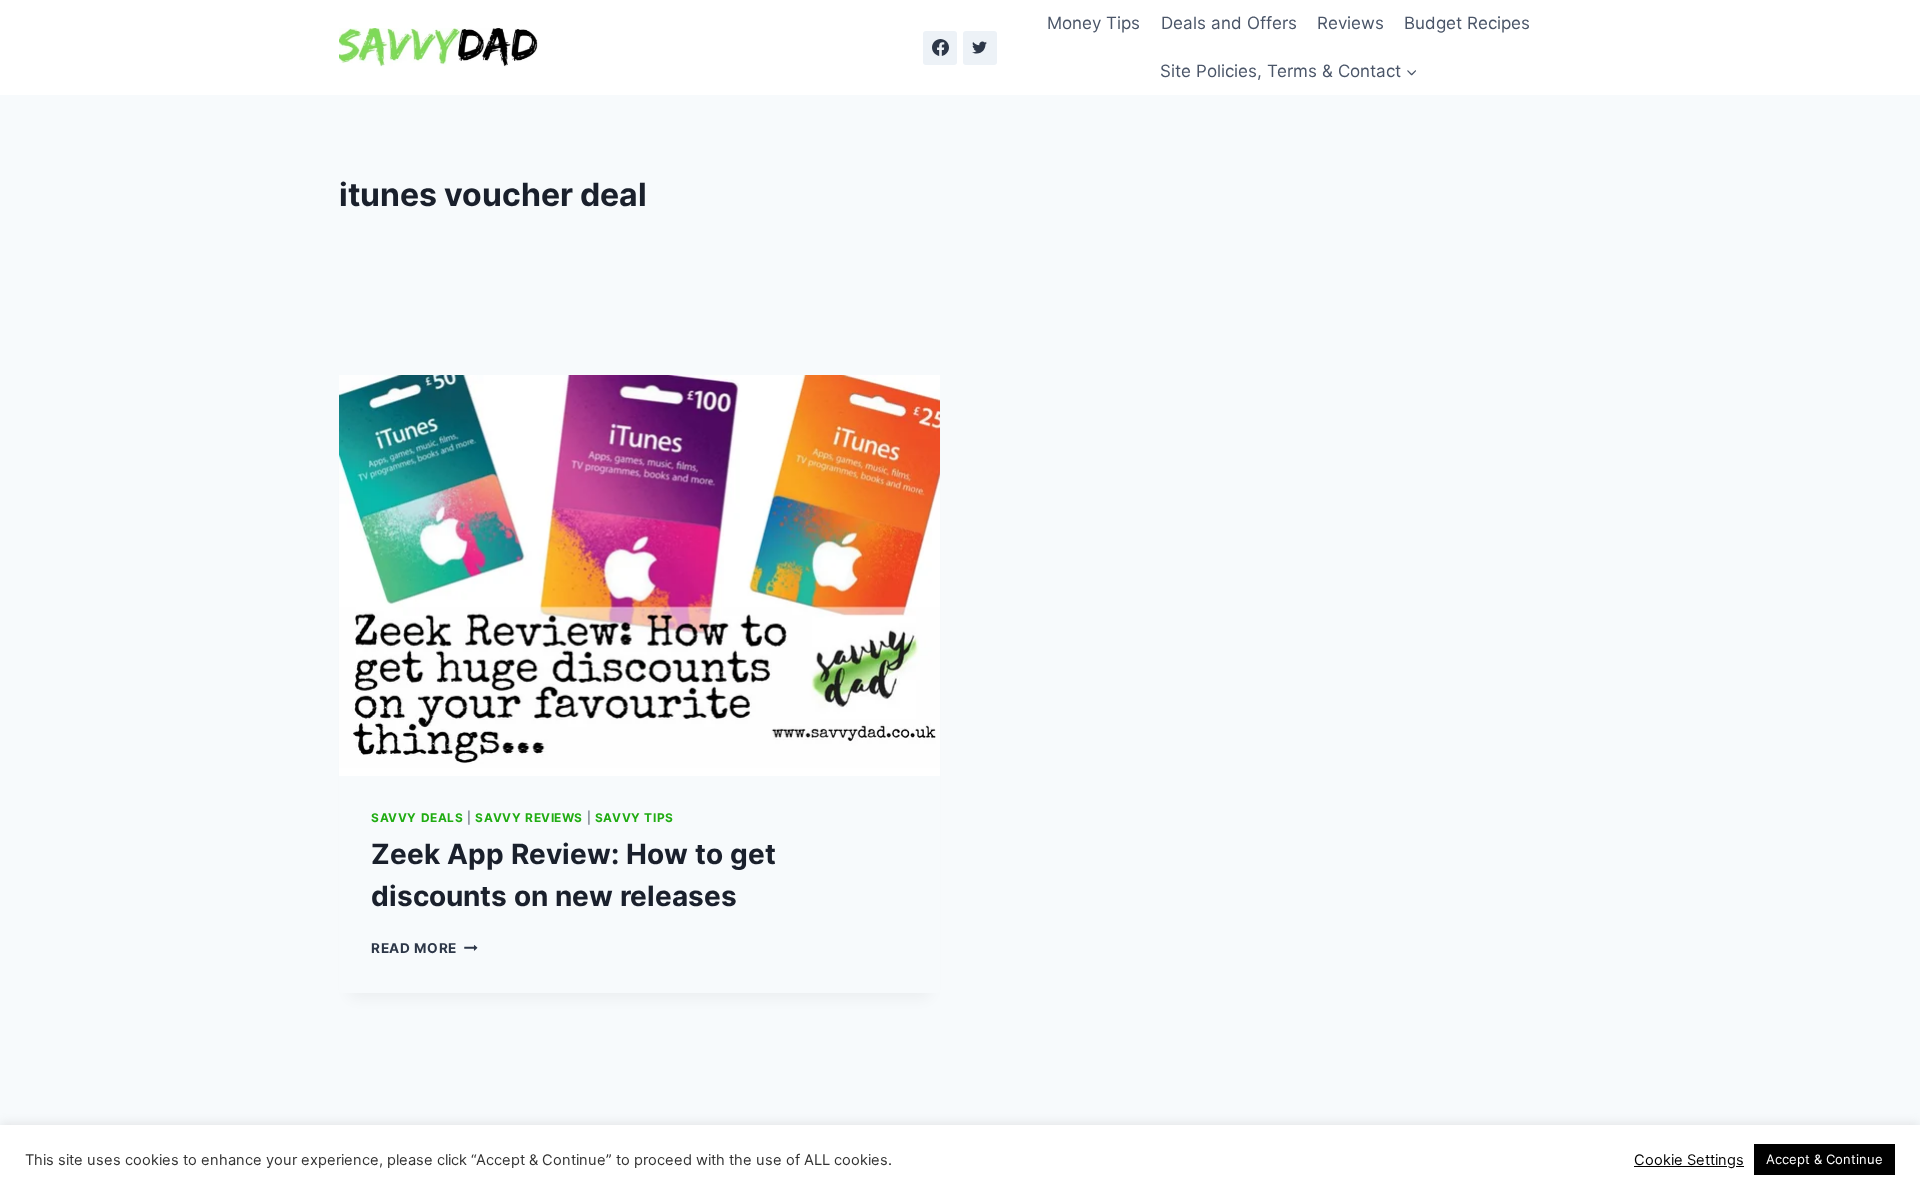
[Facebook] (940, 48)
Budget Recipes (1467, 23)
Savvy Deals (417, 817)
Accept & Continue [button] (1824, 1159)
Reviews (1350, 23)
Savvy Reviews (529, 817)
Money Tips (1093, 23)
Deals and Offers (1229, 23)
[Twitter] (980, 48)
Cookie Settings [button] (1689, 1160)
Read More (424, 948)
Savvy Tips (634, 817)
